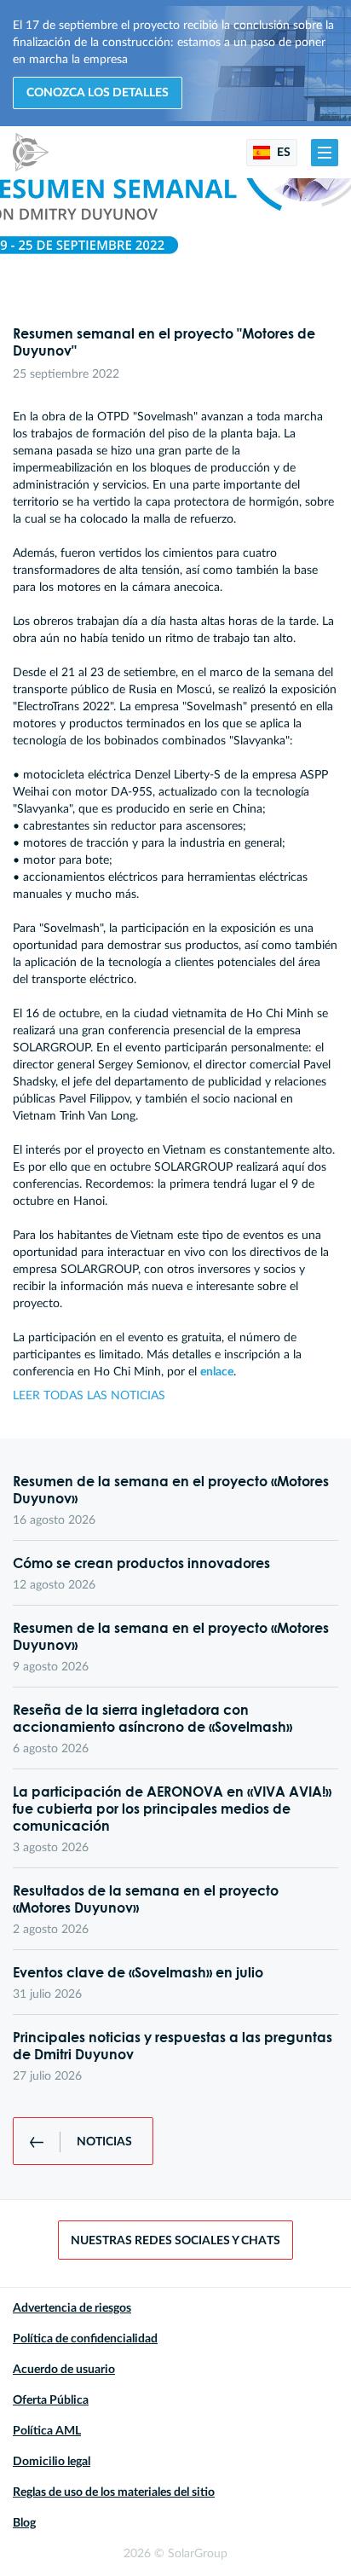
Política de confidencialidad (85, 2339)
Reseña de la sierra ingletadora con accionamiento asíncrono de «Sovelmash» (152, 1718)
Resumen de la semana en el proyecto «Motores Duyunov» (171, 1490)
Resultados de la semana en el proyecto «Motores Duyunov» (146, 1899)
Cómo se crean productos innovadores (141, 1563)
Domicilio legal (52, 2462)
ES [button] (282, 153)
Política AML (47, 2431)
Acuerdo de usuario (64, 2370)
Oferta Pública (51, 2400)
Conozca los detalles (98, 93)
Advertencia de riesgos (72, 2308)
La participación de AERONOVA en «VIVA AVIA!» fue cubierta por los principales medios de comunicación (172, 1809)
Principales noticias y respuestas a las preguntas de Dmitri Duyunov (173, 2046)
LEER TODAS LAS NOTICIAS (89, 1396)
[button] (325, 153)
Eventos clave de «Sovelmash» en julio (138, 1972)
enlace (217, 1372)
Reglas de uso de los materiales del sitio (114, 2492)
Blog (24, 2523)
